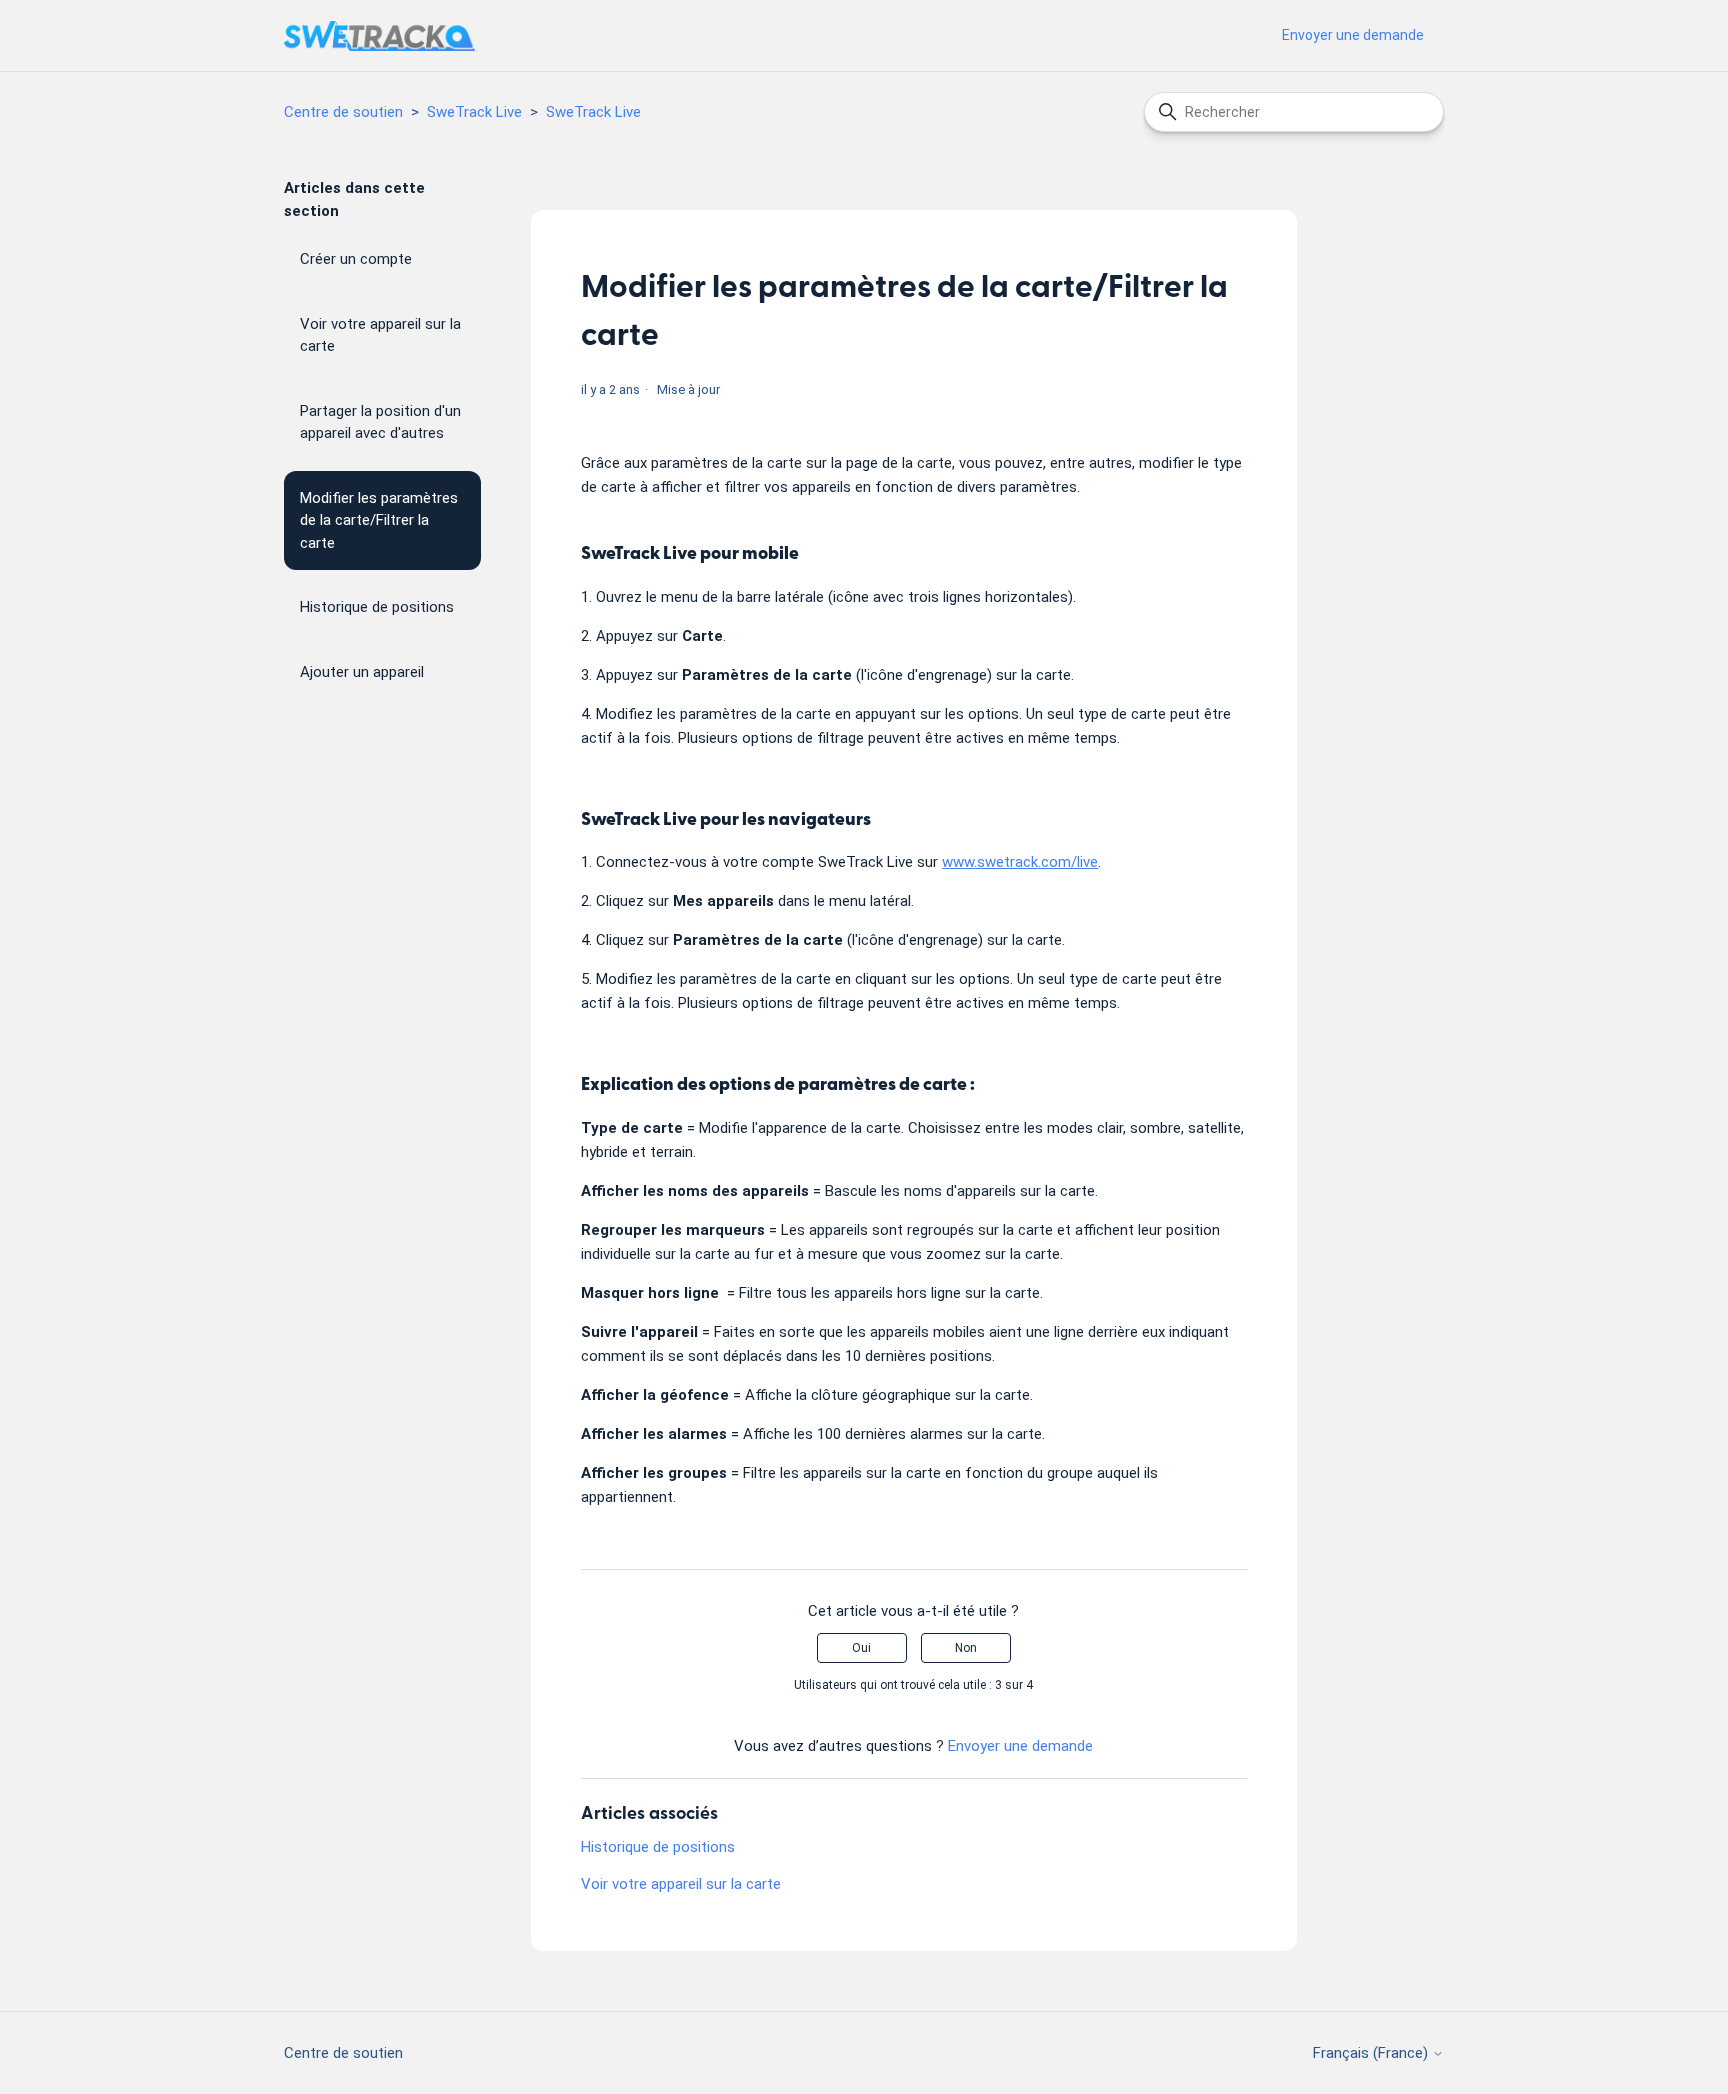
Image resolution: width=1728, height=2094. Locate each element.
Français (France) (1372, 2053)
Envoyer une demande (1353, 35)
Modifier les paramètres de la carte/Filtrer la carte (379, 520)
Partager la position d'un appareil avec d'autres (380, 422)
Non (966, 1648)
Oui (861, 1648)
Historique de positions (377, 607)
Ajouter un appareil (362, 672)
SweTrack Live (474, 112)
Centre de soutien (343, 112)
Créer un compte (356, 259)
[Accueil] (379, 36)
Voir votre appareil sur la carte (380, 335)
